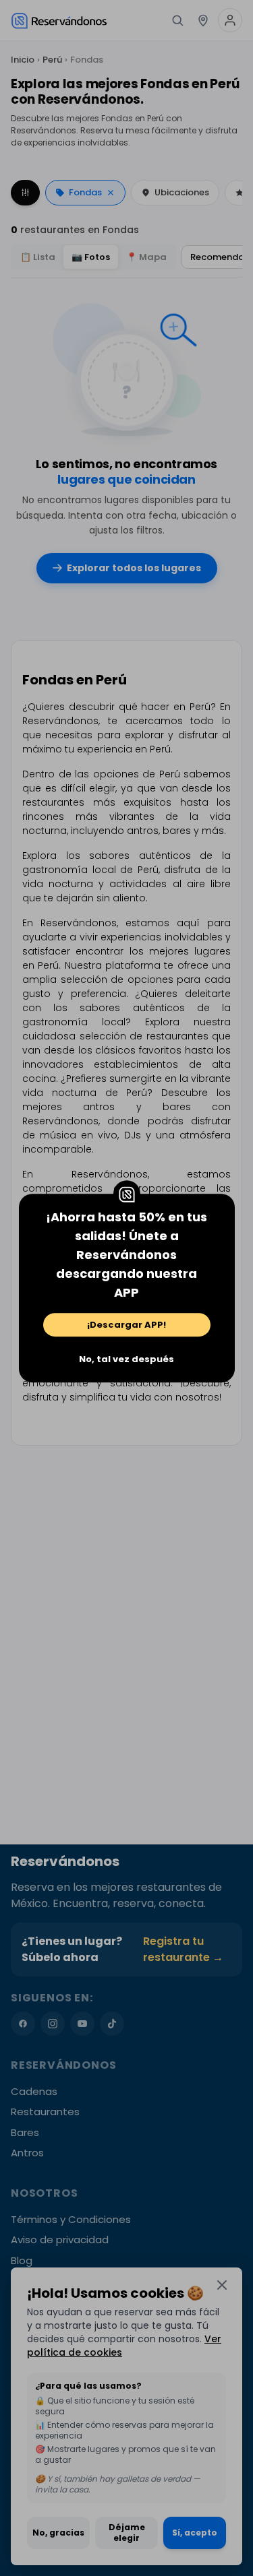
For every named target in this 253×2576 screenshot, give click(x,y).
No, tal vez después (126, 1359)
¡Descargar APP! (126, 1325)
